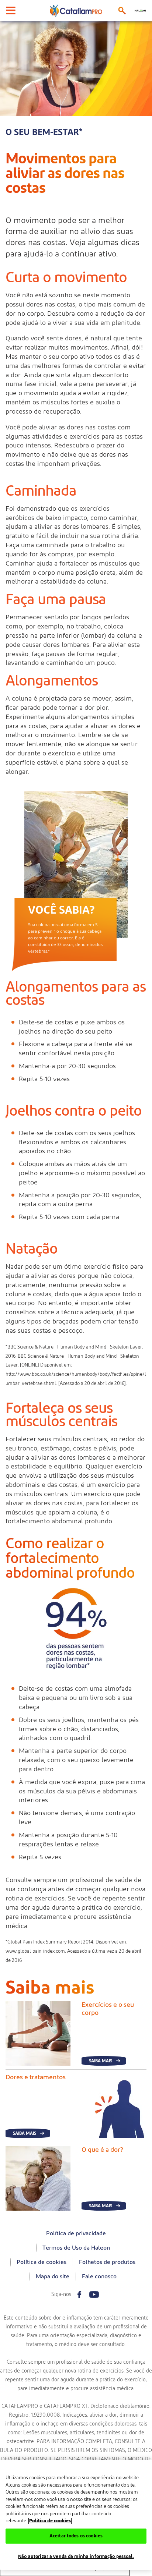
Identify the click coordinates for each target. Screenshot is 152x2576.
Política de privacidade (76, 2233)
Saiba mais (101, 2061)
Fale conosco (99, 2276)
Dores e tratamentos (36, 2077)
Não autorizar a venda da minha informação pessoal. (76, 2557)
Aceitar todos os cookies (76, 2536)
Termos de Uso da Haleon (76, 2248)
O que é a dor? (102, 2150)
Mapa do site (53, 2276)
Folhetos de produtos (107, 2262)
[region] (76, 2515)
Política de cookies (42, 2262)
